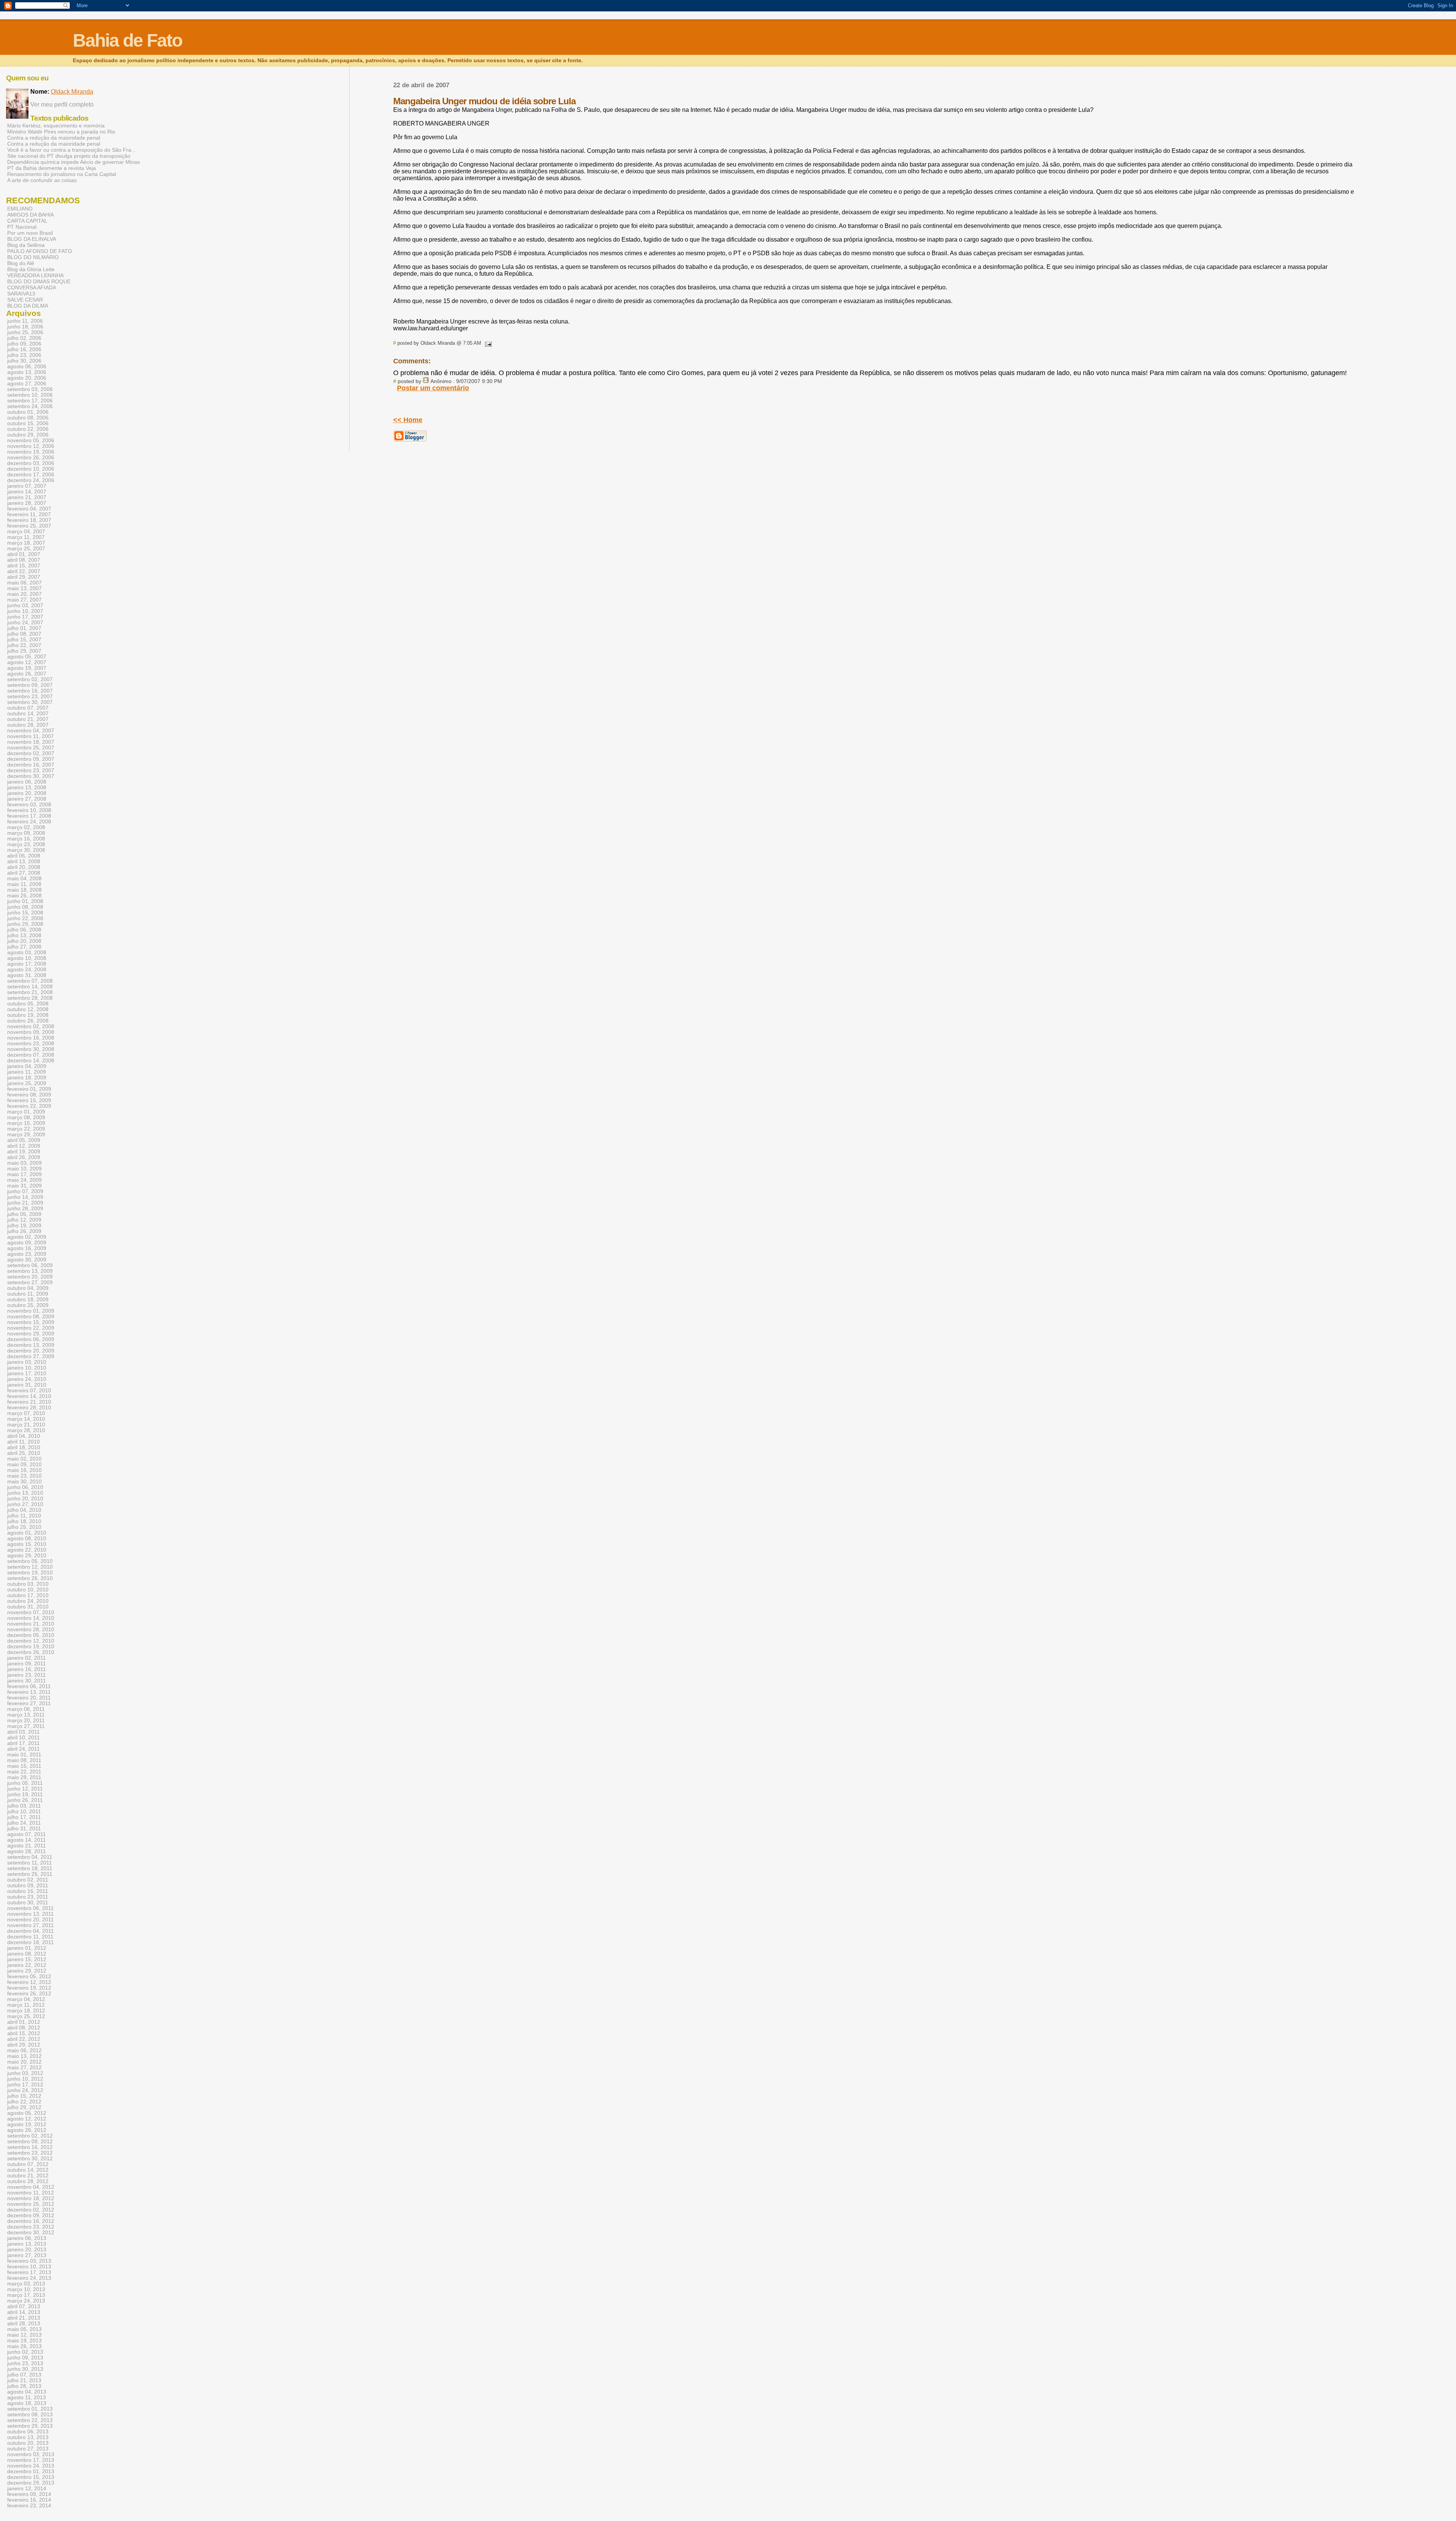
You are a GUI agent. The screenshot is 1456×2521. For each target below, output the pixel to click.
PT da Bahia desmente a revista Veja (52, 168)
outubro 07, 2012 (28, 2164)
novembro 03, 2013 (31, 2454)
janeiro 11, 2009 (27, 1072)
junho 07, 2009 (25, 1191)
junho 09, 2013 (25, 2358)
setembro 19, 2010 (30, 1573)
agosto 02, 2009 (27, 1237)
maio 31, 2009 (24, 1186)
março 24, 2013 (26, 2301)
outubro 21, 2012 (28, 2176)
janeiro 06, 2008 (27, 782)
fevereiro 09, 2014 (29, 2494)
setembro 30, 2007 (30, 702)
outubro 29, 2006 (28, 435)
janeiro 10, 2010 (27, 1368)
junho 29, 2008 (25, 924)
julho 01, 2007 (24, 628)
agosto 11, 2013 (27, 2398)
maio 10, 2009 (24, 1169)
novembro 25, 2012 (31, 2204)
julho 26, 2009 (24, 1231)
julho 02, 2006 (24, 338)
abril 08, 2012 (24, 2028)
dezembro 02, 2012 (31, 2210)
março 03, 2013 (26, 2284)
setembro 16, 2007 (30, 691)
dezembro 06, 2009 (31, 1339)
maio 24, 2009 (24, 1180)
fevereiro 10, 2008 (29, 810)
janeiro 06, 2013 (27, 2238)
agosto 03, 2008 (27, 953)
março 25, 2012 (26, 2016)
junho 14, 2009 (25, 1197)
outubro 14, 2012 (28, 2170)
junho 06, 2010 (25, 1487)
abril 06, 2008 (24, 856)
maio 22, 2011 (24, 1772)
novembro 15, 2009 (31, 1322)
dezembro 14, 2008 (31, 1061)
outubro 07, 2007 (28, 708)
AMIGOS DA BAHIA (31, 215)
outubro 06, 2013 (28, 2432)
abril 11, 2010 (24, 1442)
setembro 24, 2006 (30, 406)
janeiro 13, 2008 (27, 788)
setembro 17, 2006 (30, 401)
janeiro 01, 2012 (27, 1948)
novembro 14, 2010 (31, 1618)
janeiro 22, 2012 (27, 1965)
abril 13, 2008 (24, 862)
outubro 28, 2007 (28, 725)
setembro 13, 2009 (30, 1271)
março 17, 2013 (26, 2295)
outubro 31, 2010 (28, 1607)
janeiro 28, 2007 (27, 503)
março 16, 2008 (26, 839)
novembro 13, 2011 (31, 1914)
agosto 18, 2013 (27, 2403)
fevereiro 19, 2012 (29, 1988)
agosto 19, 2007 (27, 668)
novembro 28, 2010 (31, 1630)
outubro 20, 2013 (28, 2443)
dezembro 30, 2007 (31, 776)
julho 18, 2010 (24, 1521)
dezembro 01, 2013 (31, 2472)
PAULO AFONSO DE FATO (40, 251)
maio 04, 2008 (24, 879)
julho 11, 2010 (24, 1516)
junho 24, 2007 (25, 623)
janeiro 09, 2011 (27, 1664)
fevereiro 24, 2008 (29, 822)
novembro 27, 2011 (31, 1925)
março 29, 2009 (26, 1135)
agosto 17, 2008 (27, 964)
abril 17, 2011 (24, 1743)
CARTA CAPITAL (27, 221)
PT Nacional (22, 227)
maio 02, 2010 (24, 1459)
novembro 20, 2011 (31, 1920)
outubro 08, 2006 (28, 418)
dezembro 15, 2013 (31, 2477)
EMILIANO (20, 209)
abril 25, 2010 (24, 1453)
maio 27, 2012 (24, 2068)
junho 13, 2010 (25, 1493)
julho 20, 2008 (24, 941)
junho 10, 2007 (25, 611)
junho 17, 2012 (25, 2085)
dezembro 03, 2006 (31, 463)
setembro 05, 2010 (30, 1561)
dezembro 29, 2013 (31, 2483)
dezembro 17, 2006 (31, 475)
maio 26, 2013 (24, 2346)
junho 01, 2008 (25, 901)
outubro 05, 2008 (28, 1004)
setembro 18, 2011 (30, 1868)
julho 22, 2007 (24, 645)
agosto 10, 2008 (27, 958)
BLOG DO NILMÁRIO (33, 257)
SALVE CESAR (25, 300)
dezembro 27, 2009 (31, 1356)
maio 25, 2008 (24, 896)
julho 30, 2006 (24, 361)
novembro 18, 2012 (31, 2198)
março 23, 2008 (26, 844)
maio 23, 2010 (24, 1476)
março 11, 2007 (26, 537)
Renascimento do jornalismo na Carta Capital (62, 174)
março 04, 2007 (26, 532)
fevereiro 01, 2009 (29, 1089)
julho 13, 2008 (24, 935)
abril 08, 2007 (24, 560)
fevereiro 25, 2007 (29, 526)
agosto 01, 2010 (27, 1533)
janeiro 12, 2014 (27, 2489)
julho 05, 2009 (24, 1214)
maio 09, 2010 (24, 1465)
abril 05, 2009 (24, 1140)
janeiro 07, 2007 (27, 486)
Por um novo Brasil (30, 233)
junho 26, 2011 (25, 1800)
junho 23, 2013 (25, 2363)
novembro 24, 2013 (31, 2466)
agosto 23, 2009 (27, 1254)
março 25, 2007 (26, 549)
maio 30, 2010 (24, 1482)
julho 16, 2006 (24, 349)
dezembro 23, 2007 (31, 770)
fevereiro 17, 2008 (29, 816)
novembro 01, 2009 (31, 1311)
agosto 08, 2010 (27, 1539)
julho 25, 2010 (24, 1527)
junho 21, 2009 (25, 1203)
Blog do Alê (21, 263)
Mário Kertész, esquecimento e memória (56, 126)
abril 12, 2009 (24, 1146)
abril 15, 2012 (24, 2033)
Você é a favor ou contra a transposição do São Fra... (71, 150)
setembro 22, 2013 (30, 2420)
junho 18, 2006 (25, 327)
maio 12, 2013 (24, 2335)
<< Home (408, 420)
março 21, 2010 (26, 1425)
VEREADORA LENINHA (35, 275)
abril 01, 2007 (24, 554)
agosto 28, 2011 (27, 1851)
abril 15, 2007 (24, 566)
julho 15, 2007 (24, 640)
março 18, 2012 (26, 2011)
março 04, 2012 (26, 1999)
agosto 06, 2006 (27, 367)
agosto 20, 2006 (27, 378)
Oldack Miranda (72, 92)
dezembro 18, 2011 (31, 1942)
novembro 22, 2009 (31, 1328)
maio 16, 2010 (24, 1470)
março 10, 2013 (26, 2289)
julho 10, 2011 (24, 1812)
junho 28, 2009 (25, 1209)
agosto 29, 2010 (27, 1556)
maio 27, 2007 (24, 600)
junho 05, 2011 (25, 1783)
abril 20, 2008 (24, 867)
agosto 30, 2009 (27, 1260)
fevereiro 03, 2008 (29, 805)
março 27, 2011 (26, 1726)
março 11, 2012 (26, 2005)
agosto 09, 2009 (27, 1243)
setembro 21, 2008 (30, 992)
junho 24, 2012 (25, 2090)
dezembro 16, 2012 (31, 2221)
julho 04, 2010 (24, 1510)
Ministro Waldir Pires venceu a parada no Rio (61, 132)
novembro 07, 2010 (31, 1612)
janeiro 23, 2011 (27, 1675)
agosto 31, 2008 (27, 975)
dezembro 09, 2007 (31, 759)
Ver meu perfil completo (62, 104)
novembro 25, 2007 (31, 748)
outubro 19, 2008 (28, 1015)
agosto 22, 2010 (27, 1550)
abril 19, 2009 (24, 1152)
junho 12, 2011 (25, 1789)
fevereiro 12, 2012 (29, 1982)
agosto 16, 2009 (27, 1248)
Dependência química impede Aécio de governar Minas (74, 162)
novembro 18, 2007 (31, 742)
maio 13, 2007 (24, 588)
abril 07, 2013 (24, 2307)
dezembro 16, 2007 (31, 765)
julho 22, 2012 (24, 2102)
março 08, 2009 (26, 1118)
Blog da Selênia (26, 245)
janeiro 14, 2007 (27, 492)
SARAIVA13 (21, 294)
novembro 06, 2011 (31, 1908)
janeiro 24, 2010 (27, 1379)
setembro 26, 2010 (30, 1578)
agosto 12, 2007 (27, 662)
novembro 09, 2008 (31, 1032)
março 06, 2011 (26, 1709)
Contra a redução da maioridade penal (54, 138)
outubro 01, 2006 (28, 412)
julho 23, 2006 (24, 355)
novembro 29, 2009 (31, 1334)
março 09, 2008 (26, 833)
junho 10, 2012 (25, 2079)
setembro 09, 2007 (30, 685)
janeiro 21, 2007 (27, 497)
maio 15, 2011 (24, 1766)
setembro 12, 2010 (30, 1567)
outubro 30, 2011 (28, 1903)
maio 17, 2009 (24, 1174)
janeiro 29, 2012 (27, 1971)
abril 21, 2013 (24, 2318)
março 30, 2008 (26, 850)
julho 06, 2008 (24, 930)
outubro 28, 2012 (28, 2181)
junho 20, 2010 (25, 1499)
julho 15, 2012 (24, 2096)
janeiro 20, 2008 (27, 793)
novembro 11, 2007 (31, 736)
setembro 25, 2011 (30, 1874)
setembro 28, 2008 (30, 998)
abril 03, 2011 (24, 1732)
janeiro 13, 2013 (27, 2244)
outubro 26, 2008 (28, 1021)
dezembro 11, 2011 (30, 1937)
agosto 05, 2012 (27, 2113)
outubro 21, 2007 (28, 719)
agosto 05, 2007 (27, 657)
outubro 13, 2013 (28, 2437)
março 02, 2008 (26, 827)
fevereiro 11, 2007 (29, 514)
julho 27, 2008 (24, 947)
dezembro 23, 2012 (31, 2227)
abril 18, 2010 (24, 1447)
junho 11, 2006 (25, 321)
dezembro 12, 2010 (31, 1641)
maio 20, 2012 (24, 2062)
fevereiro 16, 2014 (29, 2500)
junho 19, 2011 (25, 1795)
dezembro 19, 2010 (31, 1647)
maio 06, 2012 (24, 2051)
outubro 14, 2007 (28, 714)
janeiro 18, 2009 (27, 1078)
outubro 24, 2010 (28, 1601)
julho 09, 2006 (24, 344)
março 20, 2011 (26, 1721)
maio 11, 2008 (24, 884)
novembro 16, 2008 (31, 1038)
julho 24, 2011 (24, 1823)
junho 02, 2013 (25, 2352)
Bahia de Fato (127, 40)
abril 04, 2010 (24, 1436)
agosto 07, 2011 (27, 1834)
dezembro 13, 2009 (31, 1345)
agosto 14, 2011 (27, 1840)
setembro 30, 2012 (30, 2159)
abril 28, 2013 (24, 2324)
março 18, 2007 (26, 543)
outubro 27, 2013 (28, 2449)
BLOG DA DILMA (28, 306)
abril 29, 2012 (24, 2045)
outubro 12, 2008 (28, 1009)
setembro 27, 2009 (30, 1282)
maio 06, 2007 (24, 583)
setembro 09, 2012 (30, 2142)
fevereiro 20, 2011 (29, 1698)
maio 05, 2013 (24, 2329)
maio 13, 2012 (24, 2056)
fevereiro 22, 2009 (29, 1106)
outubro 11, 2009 (28, 1294)
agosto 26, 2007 (27, 674)
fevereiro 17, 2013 (29, 2272)
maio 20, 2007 (24, 594)
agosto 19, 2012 (27, 2124)
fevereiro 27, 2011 (29, 1703)
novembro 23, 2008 (31, 1044)
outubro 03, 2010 (28, 1584)
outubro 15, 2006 (28, 423)
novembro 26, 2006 (31, 458)
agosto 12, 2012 (27, 2119)
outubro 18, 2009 (28, 1300)
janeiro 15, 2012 (27, 1959)
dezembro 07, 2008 (31, 1055)
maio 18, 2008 (24, 890)
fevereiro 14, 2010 (29, 1396)
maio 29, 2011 (24, 1777)
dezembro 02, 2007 (31, 753)
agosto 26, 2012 (27, 2130)
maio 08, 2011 (24, 1760)
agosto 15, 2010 (27, 1544)
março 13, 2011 (26, 1715)
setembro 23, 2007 (30, 697)
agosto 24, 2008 (27, 970)
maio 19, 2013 (24, 2341)
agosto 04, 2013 (27, 2392)
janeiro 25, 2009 (27, 1083)
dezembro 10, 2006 (31, 469)
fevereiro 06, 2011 (29, 1686)
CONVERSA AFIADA (32, 287)
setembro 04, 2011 (30, 1857)
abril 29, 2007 (24, 577)
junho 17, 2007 (25, 617)
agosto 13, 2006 (27, 372)
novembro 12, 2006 (31, 446)
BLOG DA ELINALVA (32, 239)
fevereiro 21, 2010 (29, 1402)
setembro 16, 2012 (30, 2147)
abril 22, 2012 (24, 2039)
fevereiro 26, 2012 (29, 1994)
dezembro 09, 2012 (31, 2215)
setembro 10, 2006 (30, 395)
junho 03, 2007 (25, 606)
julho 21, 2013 (24, 2380)
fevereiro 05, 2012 (29, 1977)
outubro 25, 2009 (28, 1305)
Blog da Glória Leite (31, 269)
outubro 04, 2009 (28, 1288)
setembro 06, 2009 (30, 1265)
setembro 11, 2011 (30, 1863)
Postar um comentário (433, 388)
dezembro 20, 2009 (31, 1351)
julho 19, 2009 (24, 1226)
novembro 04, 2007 (31, 731)
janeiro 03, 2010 (27, 1362)
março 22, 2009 (26, 1129)
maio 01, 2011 (24, 1755)
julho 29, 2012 (24, 2107)
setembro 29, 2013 (30, 2426)
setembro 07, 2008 (30, 981)
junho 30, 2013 (25, 2369)
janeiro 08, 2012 (27, 1954)
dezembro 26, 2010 (31, 1652)
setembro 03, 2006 (30, 389)
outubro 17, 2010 (28, 1595)
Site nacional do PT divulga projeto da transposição (69, 156)
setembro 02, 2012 (30, 2136)
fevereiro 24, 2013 (29, 2278)
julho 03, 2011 (24, 1806)
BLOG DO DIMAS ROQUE (39, 281)
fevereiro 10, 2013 (29, 2267)
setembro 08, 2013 (30, 2415)
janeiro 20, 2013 (27, 2250)
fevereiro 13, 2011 (29, 1692)
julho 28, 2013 (24, 2386)
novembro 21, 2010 (31, 1624)
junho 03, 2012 (25, 2073)
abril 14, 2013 (24, 2312)
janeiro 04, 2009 (27, 1066)
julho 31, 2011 (24, 1829)
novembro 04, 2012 (31, 2187)
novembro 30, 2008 (31, 1049)
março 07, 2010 (26, 1413)
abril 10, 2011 (24, 1738)
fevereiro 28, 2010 (29, 1408)
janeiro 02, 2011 (27, 1658)
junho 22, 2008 (25, 918)
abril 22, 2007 (24, 571)
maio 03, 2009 (24, 1163)
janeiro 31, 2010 (27, 1385)
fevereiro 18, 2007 (29, 520)
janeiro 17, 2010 (27, 1374)
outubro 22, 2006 (28, 429)
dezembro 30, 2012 (31, 2233)
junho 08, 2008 (25, 907)
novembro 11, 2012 (31, 2193)
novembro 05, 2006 (31, 441)
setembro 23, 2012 (30, 2153)
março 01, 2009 (26, 1112)
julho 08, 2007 (24, 634)
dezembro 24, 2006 (31, 480)
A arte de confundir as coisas (42, 180)
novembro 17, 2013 (31, 2460)
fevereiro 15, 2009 (29, 1100)
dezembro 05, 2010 (31, 1635)
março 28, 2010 (26, 1430)
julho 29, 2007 (24, 651)
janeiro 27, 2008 (27, 799)
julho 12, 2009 (24, 1220)
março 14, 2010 (26, 1419)
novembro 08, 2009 (31, 1317)
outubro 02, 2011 (28, 1880)
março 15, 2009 (26, 1123)
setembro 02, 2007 (30, 679)
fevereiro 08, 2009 (29, 1095)
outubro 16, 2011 (28, 1891)
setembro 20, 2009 (30, 1277)
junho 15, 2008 (25, 913)
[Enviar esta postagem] (487, 343)
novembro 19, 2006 (31, 452)
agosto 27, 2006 (27, 384)
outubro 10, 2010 (28, 1590)
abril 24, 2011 (24, 1749)
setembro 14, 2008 (30, 987)
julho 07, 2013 (24, 2375)
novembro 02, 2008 (31, 1026)
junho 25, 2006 (25, 332)
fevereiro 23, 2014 (29, 2506)
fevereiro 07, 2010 (29, 1391)
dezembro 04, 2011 (31, 1931)
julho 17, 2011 (24, 1817)
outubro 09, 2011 (28, 1886)
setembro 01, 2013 (30, 2409)
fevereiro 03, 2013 (29, 2261)
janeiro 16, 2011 (27, 1669)
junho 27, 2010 (25, 1504)
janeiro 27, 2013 (27, 2255)
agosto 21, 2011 (27, 1846)
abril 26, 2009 (24, 1157)
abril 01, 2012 (24, 2022)
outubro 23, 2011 (28, 1897)
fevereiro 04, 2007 (29, 509)
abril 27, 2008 (24, 873)
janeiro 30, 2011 (27, 1681)
